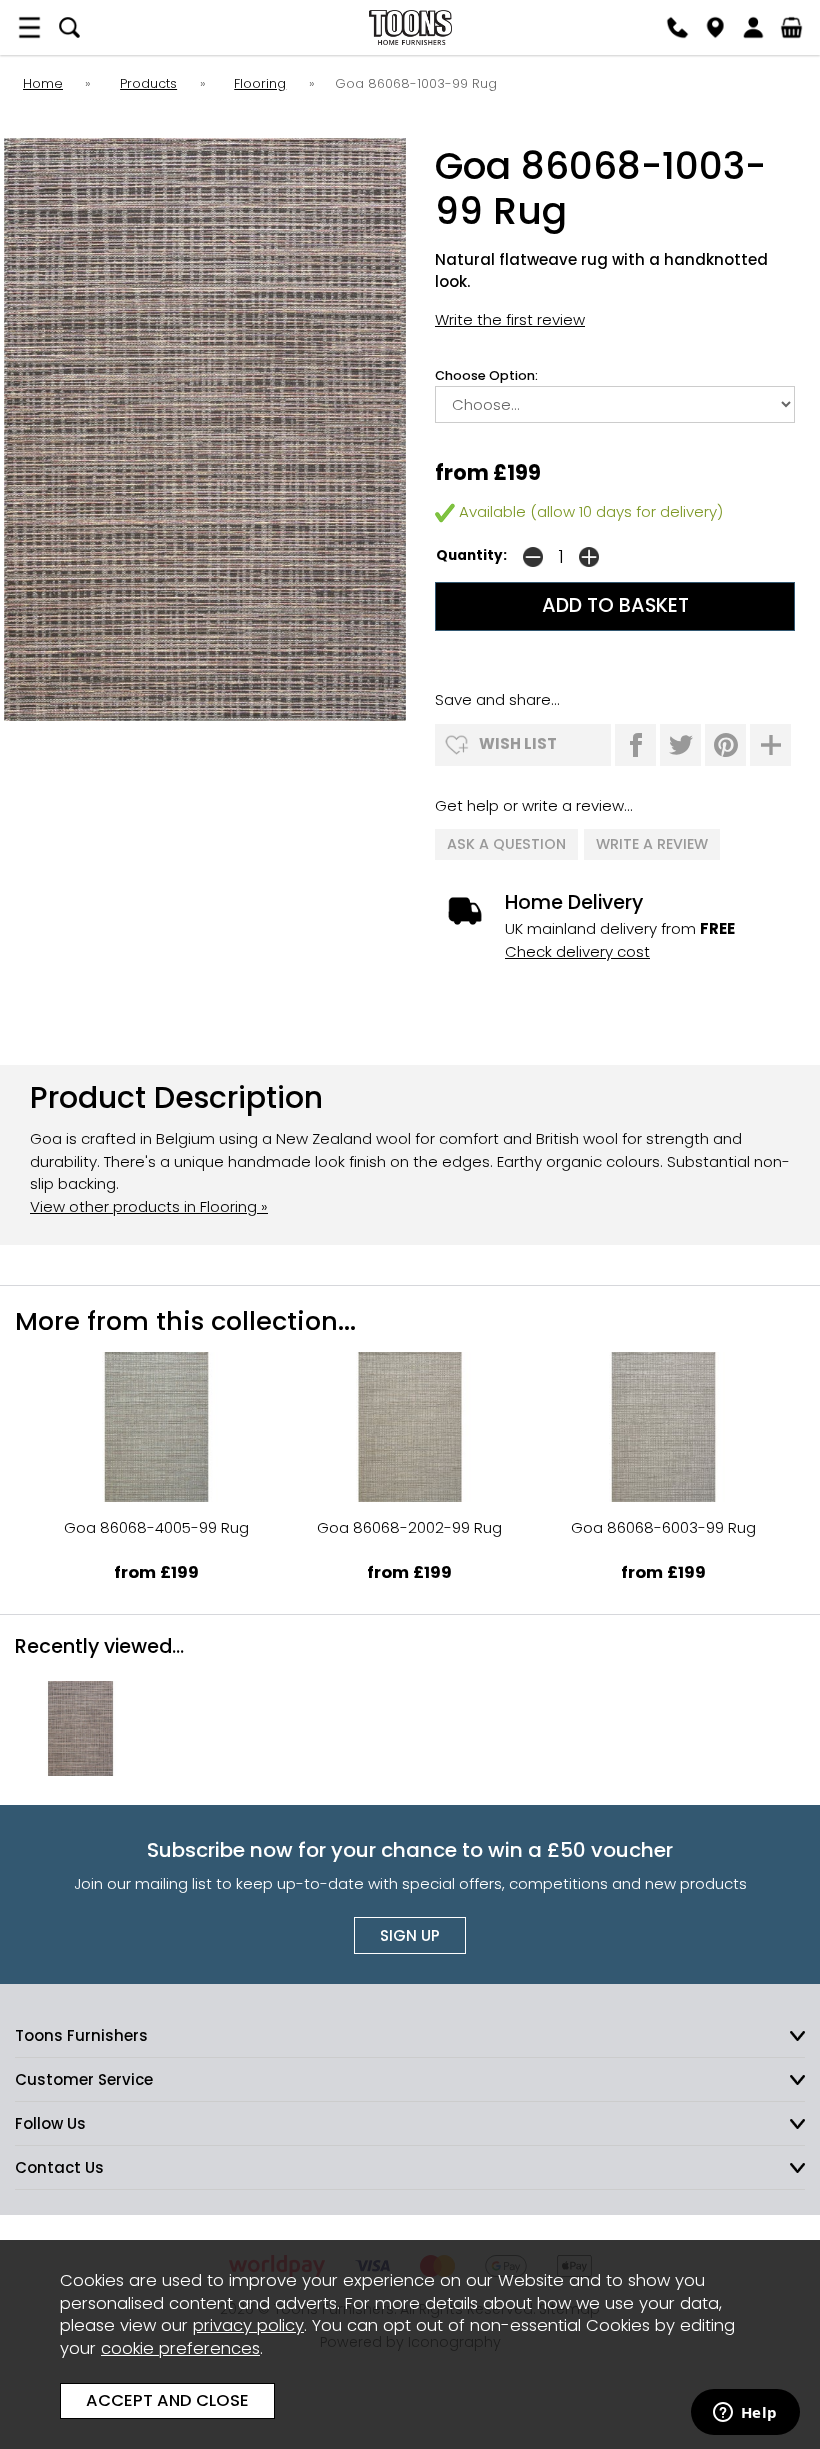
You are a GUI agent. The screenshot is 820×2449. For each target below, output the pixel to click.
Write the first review (510, 319)
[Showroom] (715, 27)
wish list (518, 743)
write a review (652, 844)
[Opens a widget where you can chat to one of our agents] (745, 2414)
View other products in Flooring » (149, 1206)
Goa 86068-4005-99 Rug (156, 1527)
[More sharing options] (770, 745)
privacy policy (248, 2325)
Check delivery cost (577, 951)
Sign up (410, 1935)
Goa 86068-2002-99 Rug (409, 1527)
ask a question (506, 844)
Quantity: (471, 555)
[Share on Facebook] (635, 745)
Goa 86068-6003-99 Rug (663, 1527)
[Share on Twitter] (680, 745)
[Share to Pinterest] (725, 745)
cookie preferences (180, 2348)
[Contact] (677, 27)
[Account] (753, 27)
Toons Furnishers (410, 27)
